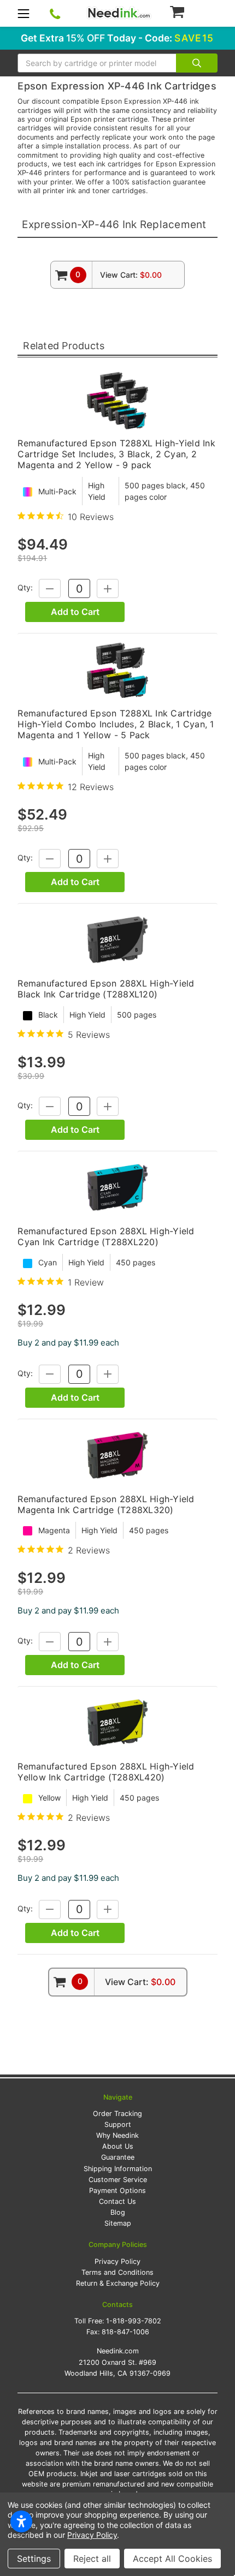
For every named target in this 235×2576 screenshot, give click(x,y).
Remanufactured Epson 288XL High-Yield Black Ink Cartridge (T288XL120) (106, 989)
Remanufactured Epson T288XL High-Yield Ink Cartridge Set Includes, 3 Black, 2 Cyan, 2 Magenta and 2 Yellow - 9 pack (116, 454)
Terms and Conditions (117, 2272)
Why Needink (117, 2135)
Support (118, 2124)
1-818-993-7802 (134, 2321)
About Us (118, 2146)
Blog (118, 2212)
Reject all (92, 2559)
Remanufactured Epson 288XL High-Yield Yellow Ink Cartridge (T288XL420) (106, 1772)
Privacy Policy (117, 2261)
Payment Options (117, 2191)
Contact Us (117, 2201)
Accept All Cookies (172, 2559)
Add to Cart (75, 612)
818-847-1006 (125, 2332)
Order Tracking (117, 2114)
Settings (34, 2559)
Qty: (25, 588)
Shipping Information (118, 2169)
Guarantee (118, 2157)
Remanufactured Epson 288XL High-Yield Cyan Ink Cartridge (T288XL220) (106, 1236)
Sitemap (118, 2223)
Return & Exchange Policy (118, 2283)
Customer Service (118, 2180)
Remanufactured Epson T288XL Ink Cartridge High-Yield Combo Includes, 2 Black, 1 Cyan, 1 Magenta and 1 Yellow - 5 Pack (116, 724)
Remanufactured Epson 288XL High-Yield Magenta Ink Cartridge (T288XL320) (106, 1504)
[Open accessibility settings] (21, 2521)
